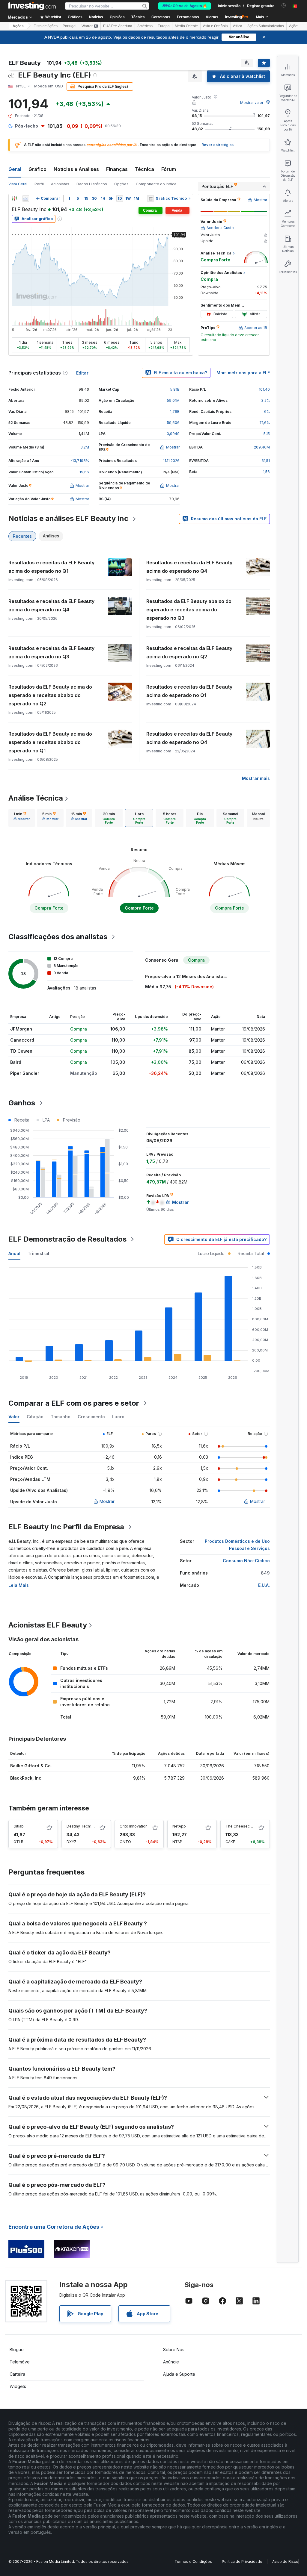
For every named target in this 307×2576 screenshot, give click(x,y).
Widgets (18, 2386)
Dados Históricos (92, 184)
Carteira (17, 2374)
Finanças (117, 169)
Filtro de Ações (46, 26)
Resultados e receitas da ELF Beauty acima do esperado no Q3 (51, 652)
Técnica (145, 169)
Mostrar (107, 1501)
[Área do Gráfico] (26, 198)
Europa (164, 26)
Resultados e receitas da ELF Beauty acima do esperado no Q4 (189, 567)
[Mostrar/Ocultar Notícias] (151, 198)
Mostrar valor (252, 103)
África (238, 26)
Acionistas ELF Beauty (48, 1625)
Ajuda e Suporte (179, 2374)
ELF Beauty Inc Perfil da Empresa (66, 1527)
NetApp (179, 1826)
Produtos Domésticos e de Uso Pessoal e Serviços (237, 1545)
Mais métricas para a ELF (243, 373)
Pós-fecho (27, 126)
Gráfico (37, 169)
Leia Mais (19, 1585)
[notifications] (284, 6)
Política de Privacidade (242, 2561)
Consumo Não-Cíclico (246, 1561)
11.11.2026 (171, 461)
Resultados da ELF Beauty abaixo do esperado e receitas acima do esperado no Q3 (189, 610)
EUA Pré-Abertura (118, 26)
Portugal (70, 26)
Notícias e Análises (76, 169)
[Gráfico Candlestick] (14, 198)
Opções (121, 184)
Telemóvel (20, 2362)
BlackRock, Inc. (26, 1778)
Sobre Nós (174, 2350)
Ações (18, 26)
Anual (14, 1253)
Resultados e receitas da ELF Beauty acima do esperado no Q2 (189, 652)
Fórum (169, 169)
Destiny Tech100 (81, 1826)
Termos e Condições (193, 2561)
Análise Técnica (36, 798)
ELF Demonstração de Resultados (67, 1239)
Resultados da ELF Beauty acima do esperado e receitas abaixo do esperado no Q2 (50, 695)
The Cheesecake (241, 1826)
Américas (145, 26)
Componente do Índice (156, 184)
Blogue (17, 2350)
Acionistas (60, 184)
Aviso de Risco (285, 2561)
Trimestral (38, 1253)
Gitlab (19, 1826)
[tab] (22, 818)
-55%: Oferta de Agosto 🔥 (185, 6)
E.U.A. (264, 1585)
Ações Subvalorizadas (266, 26)
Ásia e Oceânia (215, 26)
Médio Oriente (186, 26)
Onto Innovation (134, 1826)
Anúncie (171, 2362)
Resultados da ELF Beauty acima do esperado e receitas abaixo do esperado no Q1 (50, 742)
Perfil (39, 184)
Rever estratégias (218, 145)
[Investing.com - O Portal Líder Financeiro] (32, 6)
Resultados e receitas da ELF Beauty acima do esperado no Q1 (51, 567)
